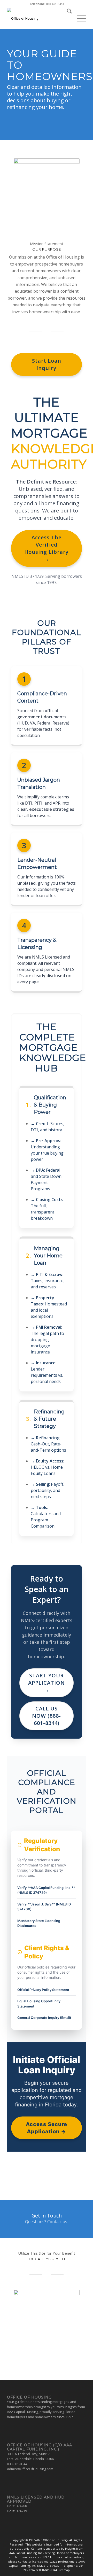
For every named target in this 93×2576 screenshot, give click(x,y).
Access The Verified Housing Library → (47, 548)
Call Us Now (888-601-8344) (47, 1716)
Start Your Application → (47, 1683)
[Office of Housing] (39, 18)
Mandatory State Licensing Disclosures (39, 1923)
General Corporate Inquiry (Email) (44, 2018)
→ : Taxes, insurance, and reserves (48, 1281)
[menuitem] (67, 18)
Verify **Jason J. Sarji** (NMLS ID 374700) (44, 1907)
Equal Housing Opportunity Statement (39, 2004)
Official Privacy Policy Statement (43, 1990)
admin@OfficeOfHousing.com (30, 2469)
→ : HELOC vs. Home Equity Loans (47, 1467)
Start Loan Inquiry (47, 364)
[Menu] (79, 18)
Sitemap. (64, 2570)
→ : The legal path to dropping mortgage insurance (47, 1340)
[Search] (67, 18)
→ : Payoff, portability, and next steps (48, 1490)
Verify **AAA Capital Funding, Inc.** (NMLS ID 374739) (46, 1890)
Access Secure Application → (47, 2128)
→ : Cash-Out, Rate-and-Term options (48, 1444)
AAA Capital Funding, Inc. (26, 2553)
